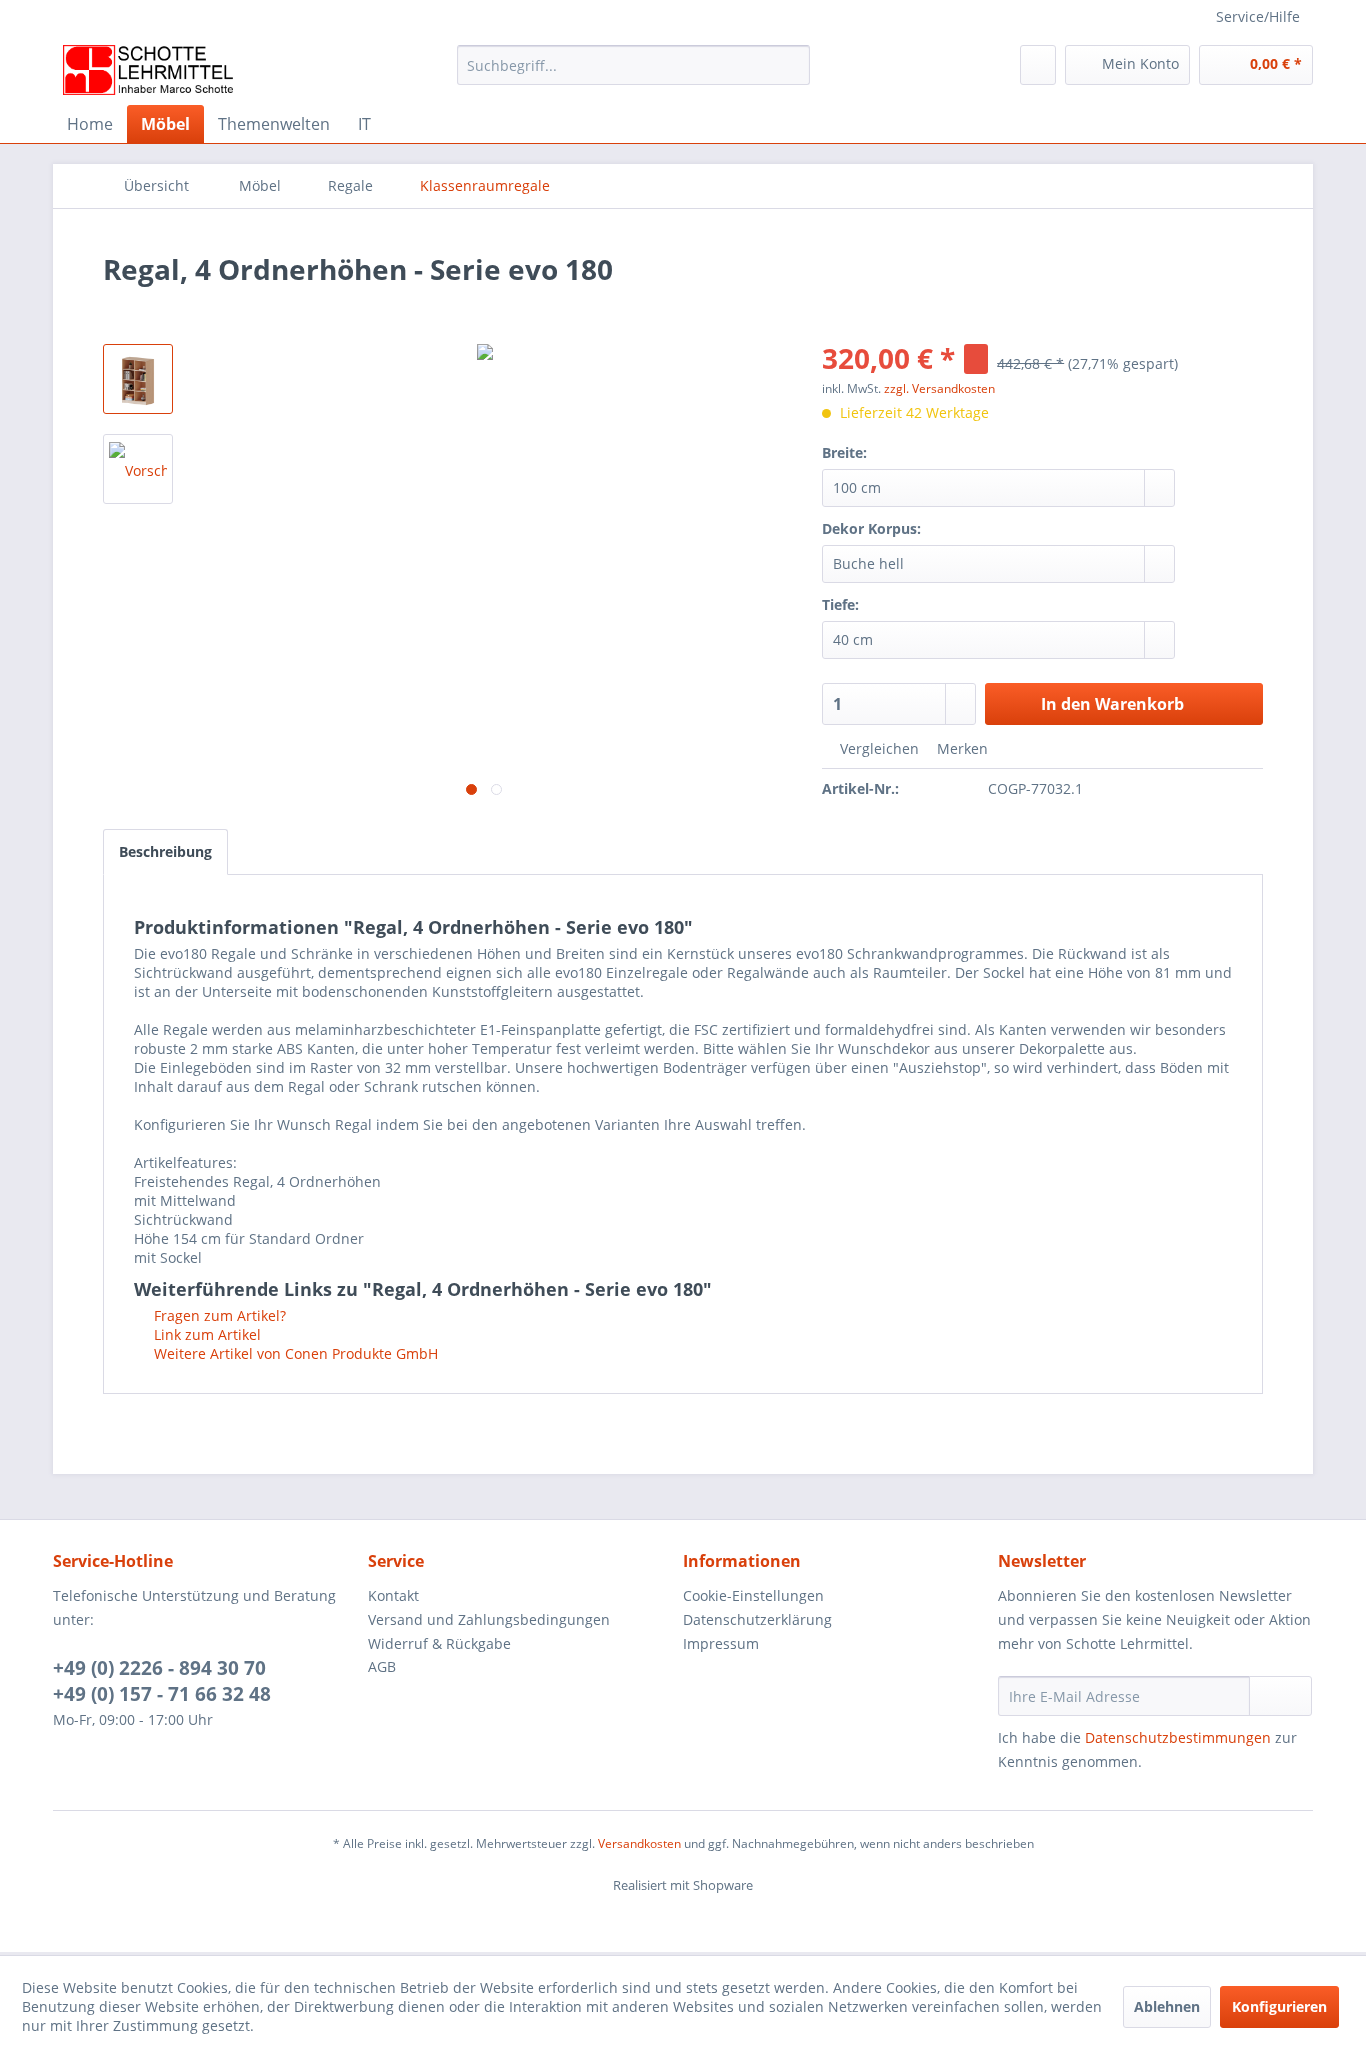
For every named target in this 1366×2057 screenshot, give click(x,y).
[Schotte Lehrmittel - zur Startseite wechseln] (148, 70)
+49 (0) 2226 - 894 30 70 (159, 1668)
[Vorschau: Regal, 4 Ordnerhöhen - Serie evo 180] (138, 379)
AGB (382, 1666)
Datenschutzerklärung (757, 1619)
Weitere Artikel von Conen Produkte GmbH (294, 1353)
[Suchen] (791, 65)
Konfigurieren (1279, 2006)
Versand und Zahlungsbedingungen (489, 1619)
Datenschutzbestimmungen (1178, 1737)
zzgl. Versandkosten (939, 388)
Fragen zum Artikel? (218, 1315)
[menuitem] (633, 74)
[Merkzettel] (1038, 65)
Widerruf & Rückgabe (439, 1643)
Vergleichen (877, 748)
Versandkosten (639, 1843)
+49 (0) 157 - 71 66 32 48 (162, 1694)
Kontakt (393, 1595)
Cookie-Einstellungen (753, 1595)
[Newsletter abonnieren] (1280, 1696)
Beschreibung (165, 851)
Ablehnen (1167, 2006)
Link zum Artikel (205, 1334)
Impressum (721, 1643)
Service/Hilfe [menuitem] (1258, 16)
